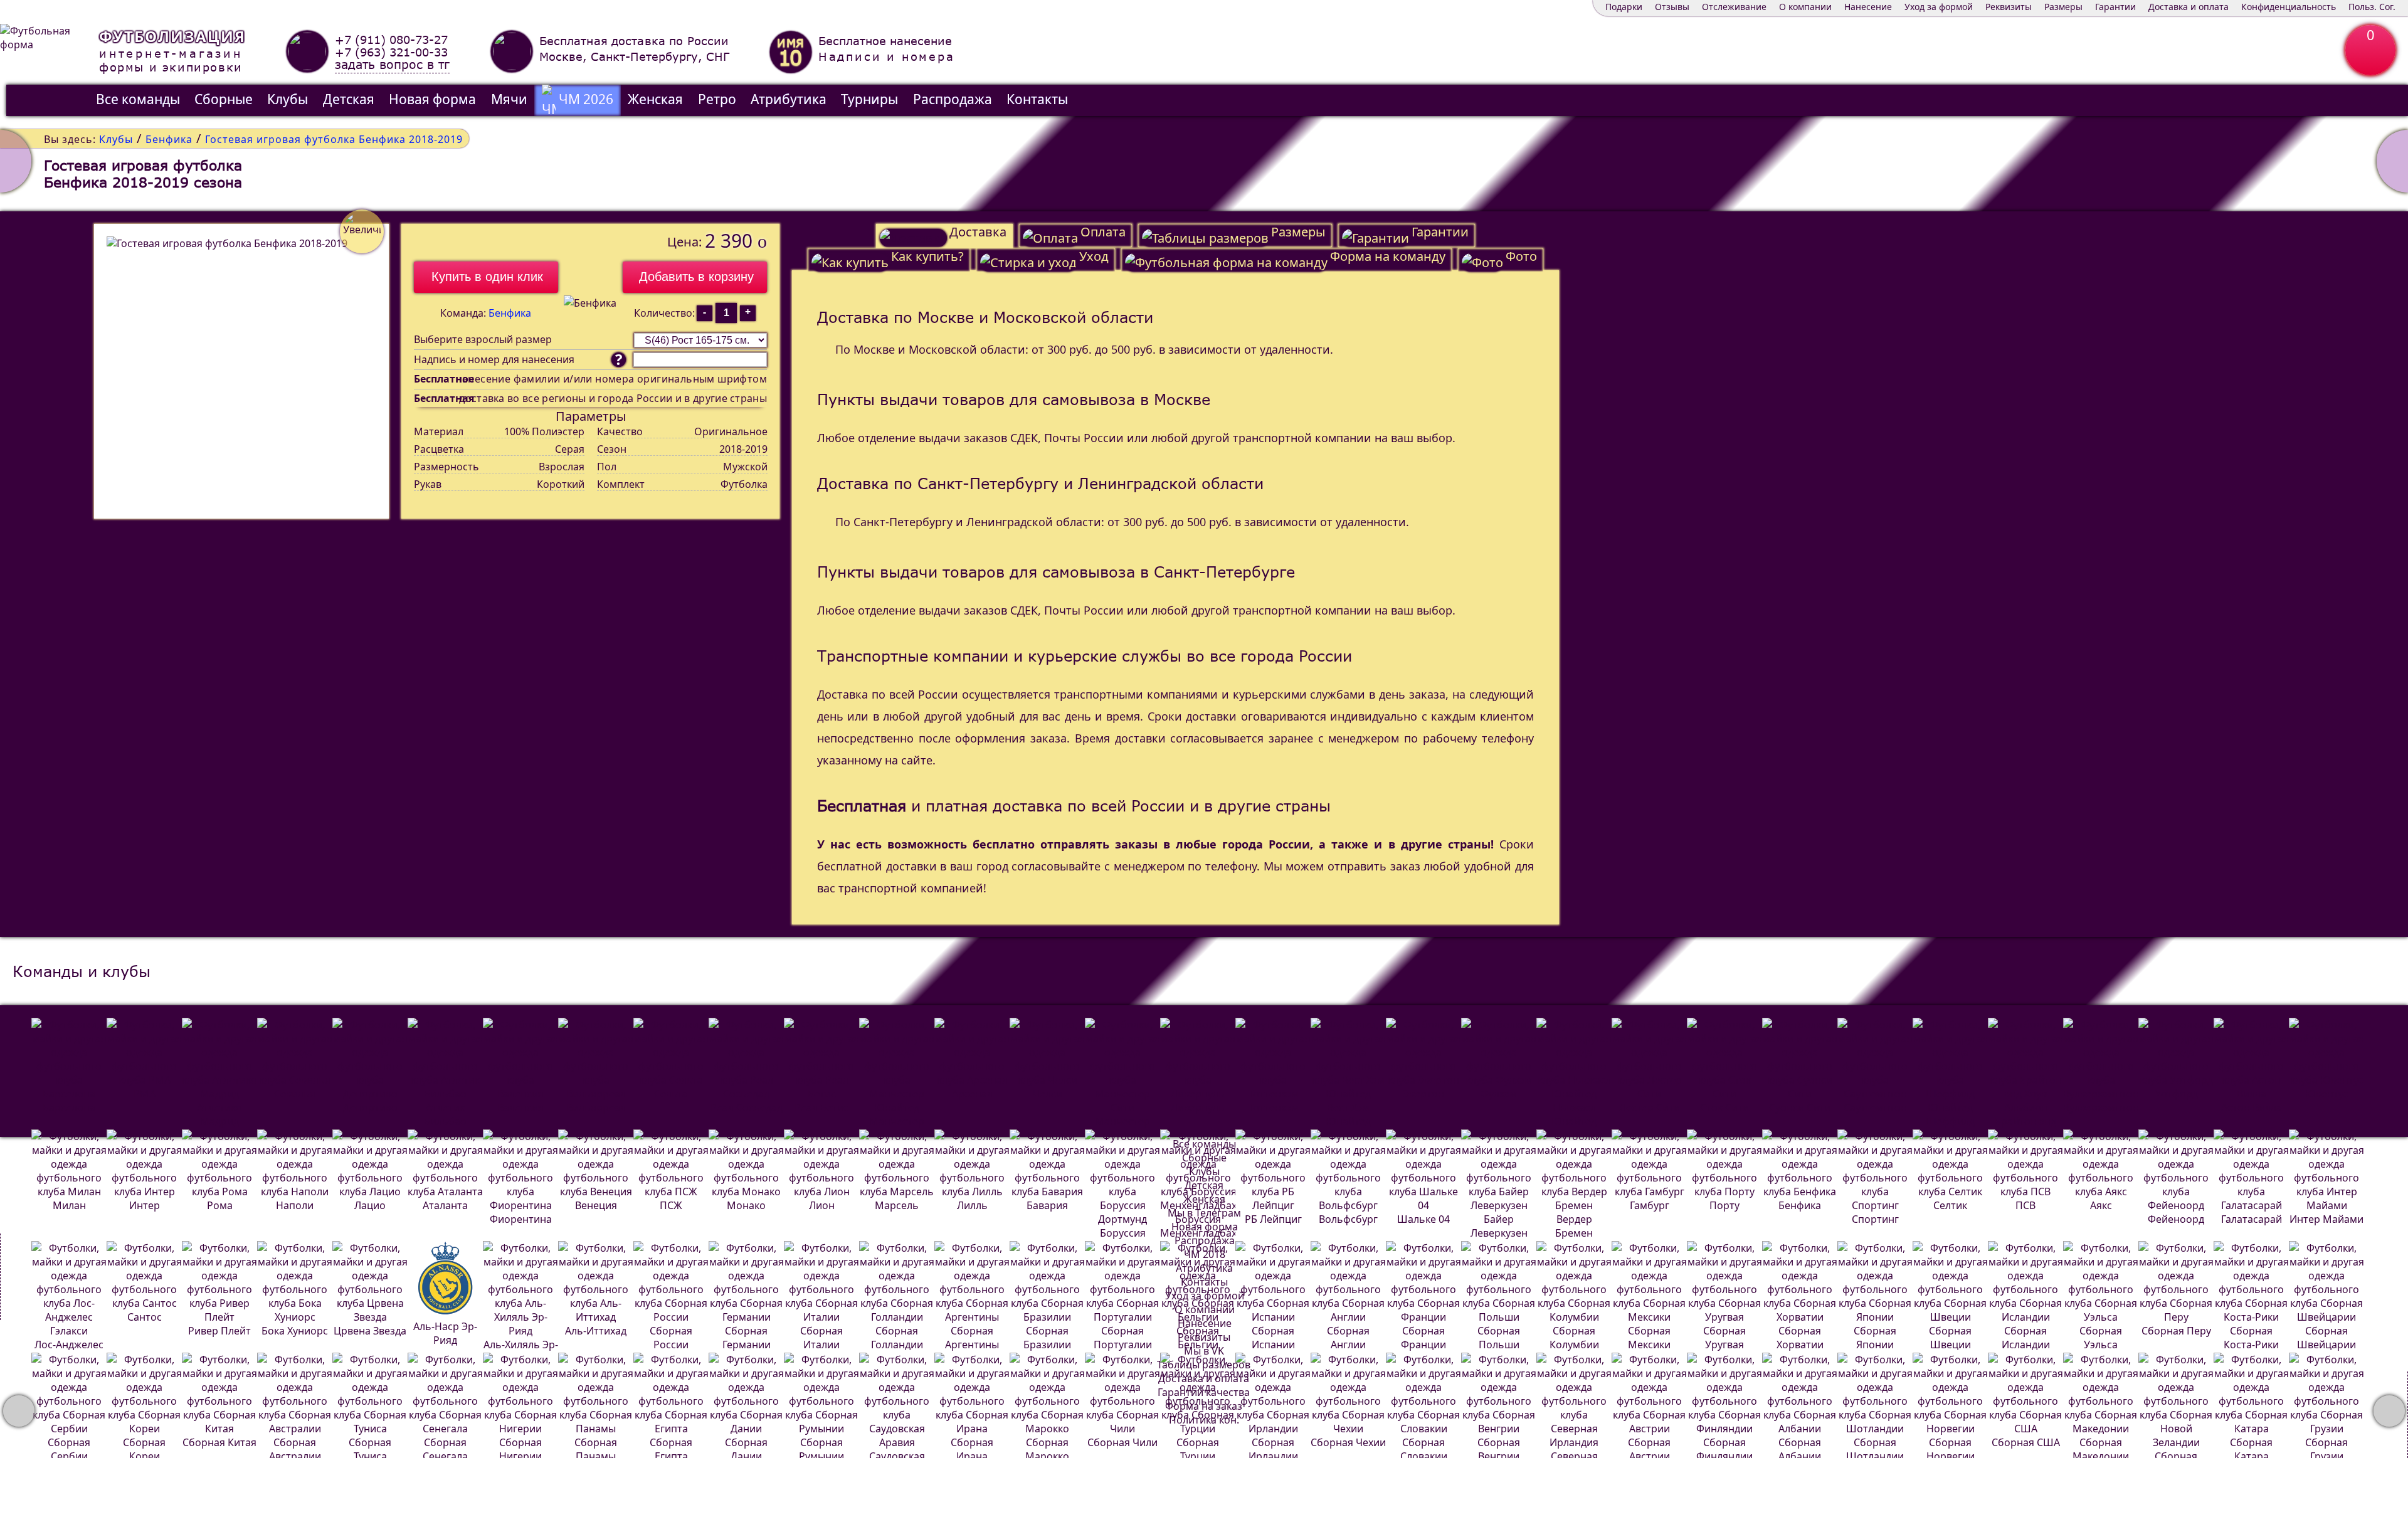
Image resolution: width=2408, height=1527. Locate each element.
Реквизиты (2009, 7)
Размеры (2063, 7)
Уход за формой (1939, 7)
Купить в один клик (487, 277)
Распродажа (953, 99)
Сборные (224, 99)
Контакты (1037, 99)
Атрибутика (789, 99)
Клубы (288, 99)
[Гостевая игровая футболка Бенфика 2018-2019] (241, 371)
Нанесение (1868, 7)
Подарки (1624, 7)
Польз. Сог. (2372, 7)
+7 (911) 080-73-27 (391, 40)
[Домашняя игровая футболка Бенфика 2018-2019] (2392, 161)
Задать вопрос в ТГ (392, 65)
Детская (349, 99)
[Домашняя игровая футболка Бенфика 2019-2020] (16, 161)
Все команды (138, 99)
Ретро (717, 99)
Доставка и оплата (2189, 7)
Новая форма (432, 99)
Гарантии (2115, 7)
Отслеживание (1734, 7)
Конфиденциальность (2289, 7)
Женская (655, 99)
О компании (1805, 7)
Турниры (869, 99)
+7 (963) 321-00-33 (391, 52)
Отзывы (1672, 7)
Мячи (509, 99)
